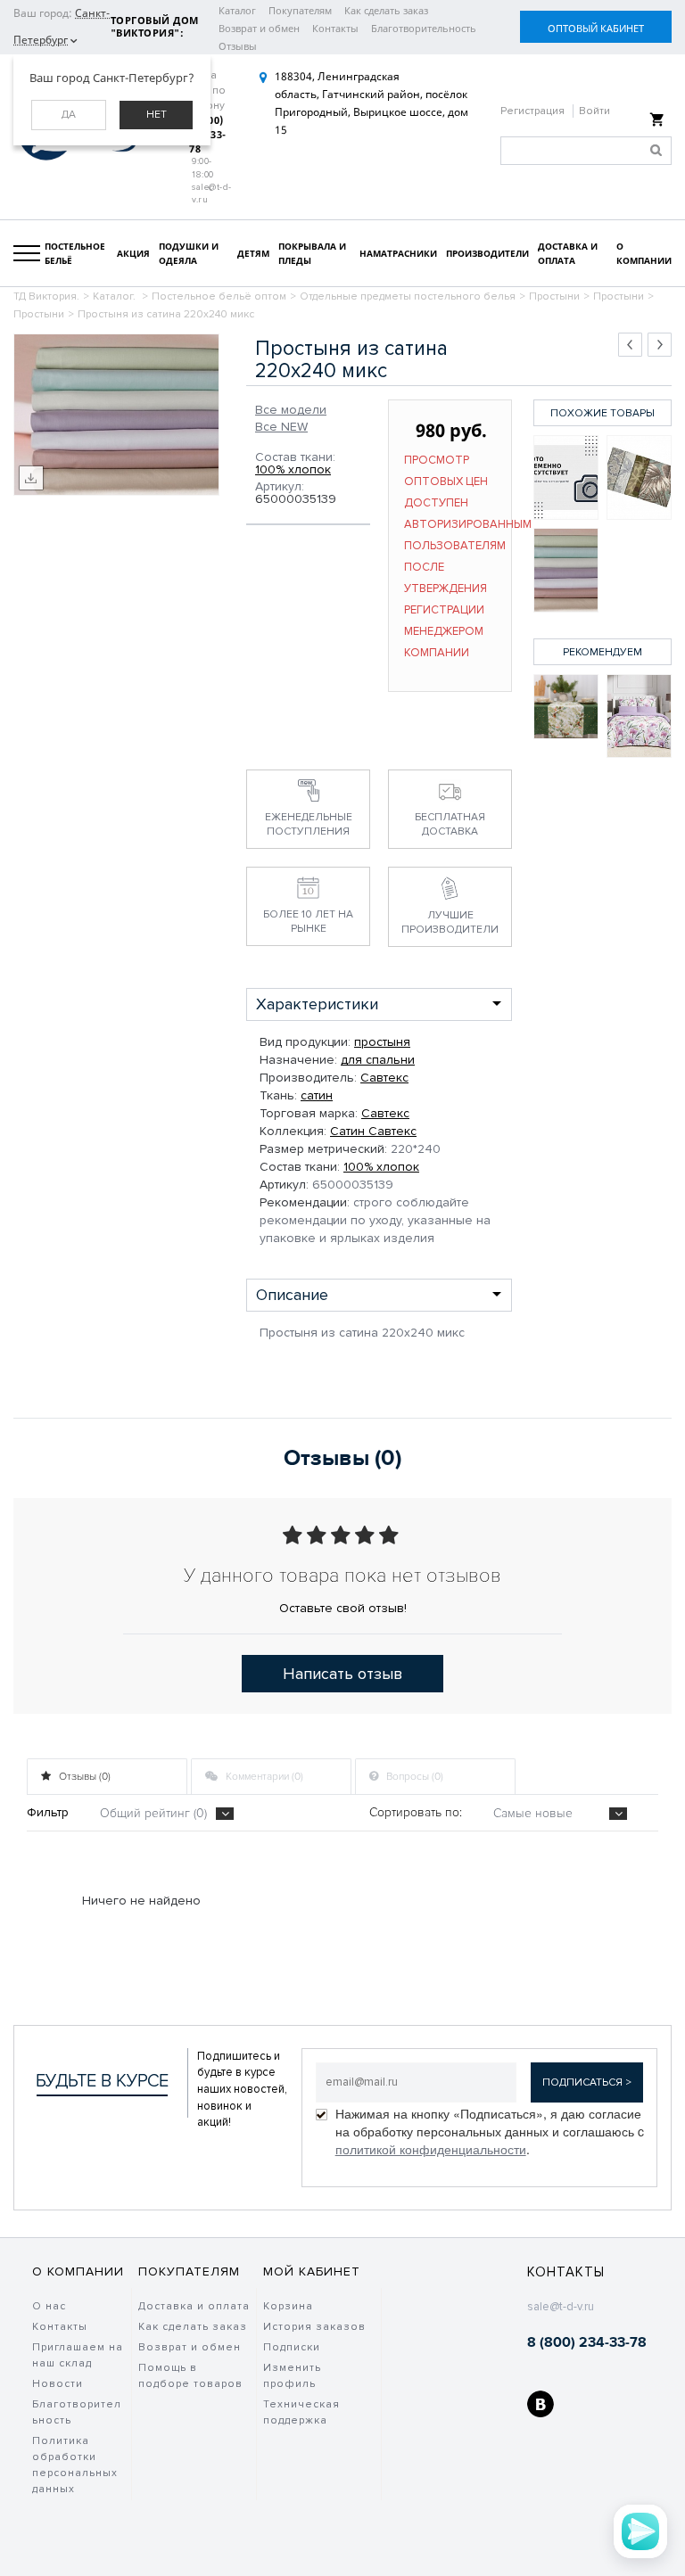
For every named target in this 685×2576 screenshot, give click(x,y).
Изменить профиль (292, 2376)
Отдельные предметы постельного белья (408, 296)
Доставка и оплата (194, 2306)
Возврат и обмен (259, 28)
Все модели (291, 410)
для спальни (378, 1060)
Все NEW (281, 427)
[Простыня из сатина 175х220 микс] (639, 477)
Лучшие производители (450, 922)
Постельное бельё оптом (219, 296)
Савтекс (384, 1078)
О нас (49, 2306)
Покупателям (300, 10)
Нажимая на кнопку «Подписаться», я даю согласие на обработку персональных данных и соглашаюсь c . (490, 2131)
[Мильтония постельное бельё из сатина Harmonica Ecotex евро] (639, 716)
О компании (78, 2271)
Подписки (292, 2347)
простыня (382, 1042)
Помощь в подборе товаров (190, 2376)
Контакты (335, 28)
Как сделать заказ (386, 10)
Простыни (554, 296)
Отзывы (238, 46)
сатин (317, 1095)
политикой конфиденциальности (431, 2149)
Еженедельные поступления (309, 824)
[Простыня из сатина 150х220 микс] (566, 570)
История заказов (314, 2327)
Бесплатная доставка (450, 824)
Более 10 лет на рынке (308, 922)
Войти (594, 111)
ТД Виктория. (46, 296)
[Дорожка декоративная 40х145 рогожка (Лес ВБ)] (566, 707)
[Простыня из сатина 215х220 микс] (566, 477)
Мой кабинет (312, 2271)
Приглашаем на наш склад (78, 2355)
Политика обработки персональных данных (75, 2465)
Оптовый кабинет (596, 28)
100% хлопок (293, 469)
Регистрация (534, 111)
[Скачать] (31, 478)
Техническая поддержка (301, 2412)
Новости (58, 2384)
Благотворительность (424, 28)
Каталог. (116, 296)
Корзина (288, 2306)
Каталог (237, 10)
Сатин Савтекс (373, 1131)
